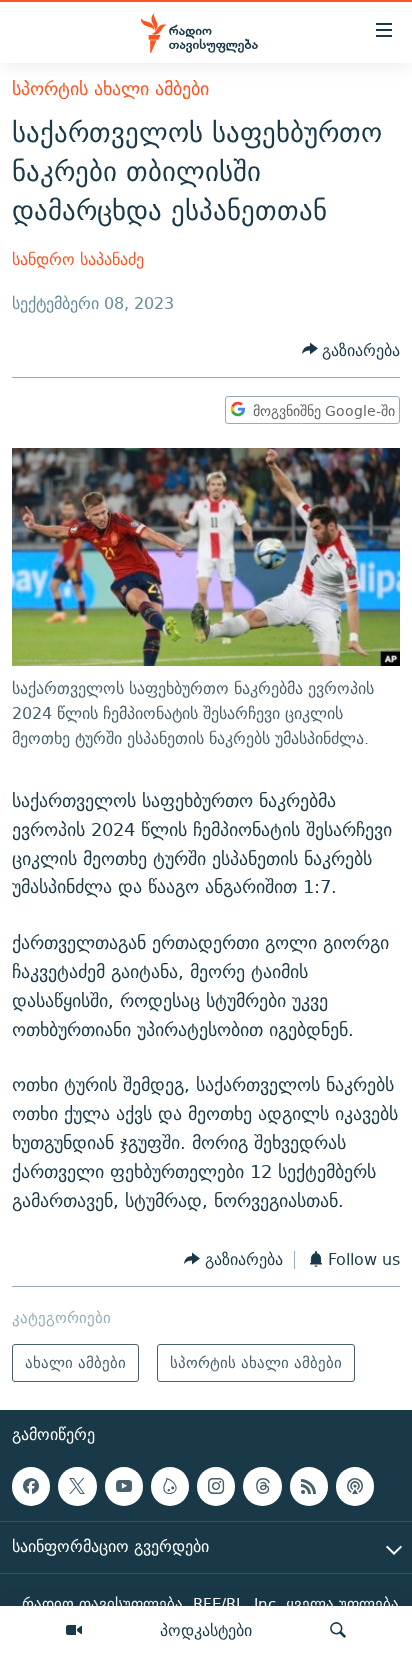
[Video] (74, 1631)
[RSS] (309, 1486)
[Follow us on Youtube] (124, 1486)
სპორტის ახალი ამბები (110, 88)
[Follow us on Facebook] (31, 1486)
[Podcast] (355, 1486)
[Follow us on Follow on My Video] (170, 1486)
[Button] (351, 350)
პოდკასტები (206, 1630)
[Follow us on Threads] (262, 1486)
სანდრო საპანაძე (78, 259)
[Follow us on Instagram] (216, 1486)
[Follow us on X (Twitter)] (77, 1486)
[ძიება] (338, 1631)
